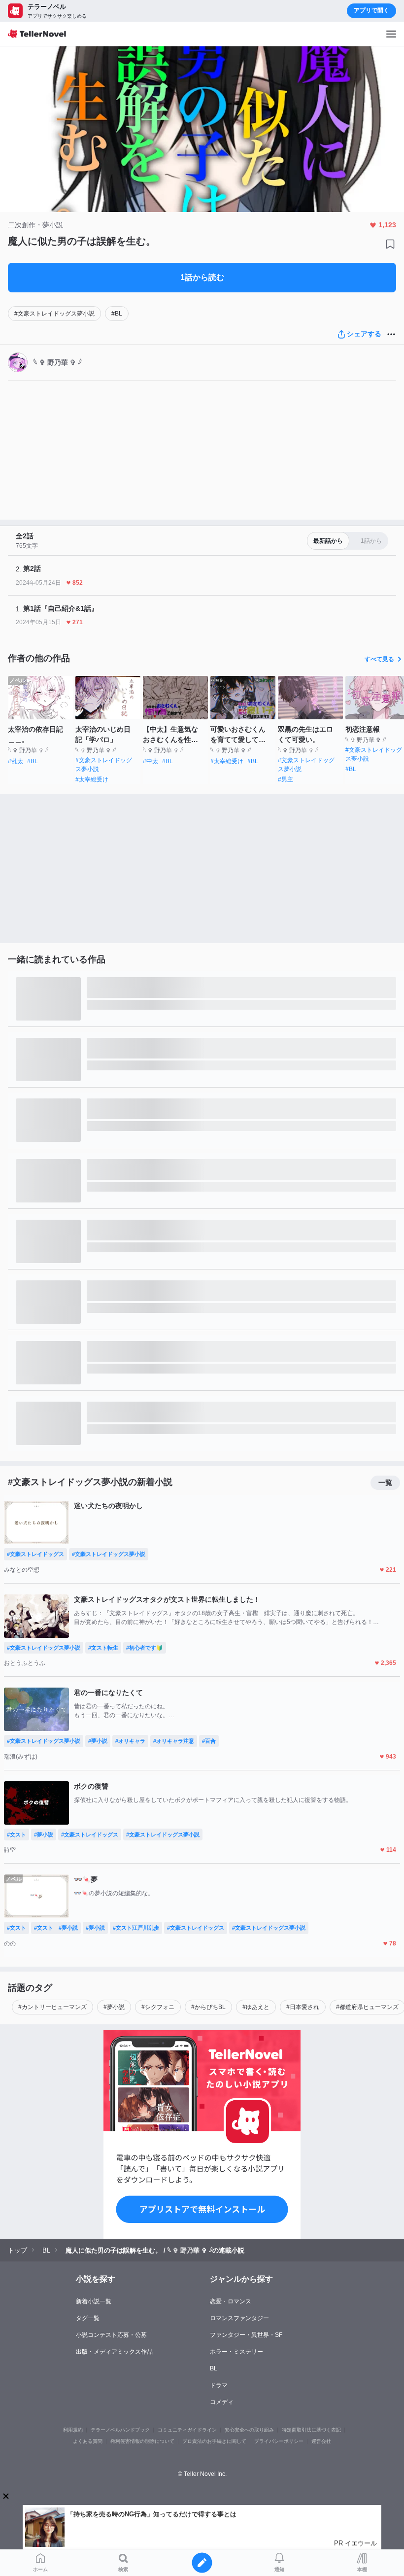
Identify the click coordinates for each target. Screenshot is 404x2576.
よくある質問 (88, 2441)
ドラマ (219, 2385)
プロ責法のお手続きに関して (214, 2441)
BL (214, 2368)
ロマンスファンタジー (239, 2318)
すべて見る (379, 659)
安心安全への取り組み (249, 2430)
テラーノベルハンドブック (120, 2430)
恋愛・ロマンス (231, 2301)
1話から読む (202, 277)
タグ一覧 (88, 2318)
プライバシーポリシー (279, 2441)
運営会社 (321, 2441)
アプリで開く (371, 10)
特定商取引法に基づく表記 (311, 2430)
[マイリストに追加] (390, 244)
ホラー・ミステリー (236, 2352)
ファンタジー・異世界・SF (246, 2335)
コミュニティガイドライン (187, 2430)
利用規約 (73, 2430)
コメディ (222, 2402)
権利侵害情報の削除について (142, 2441)
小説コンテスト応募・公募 (111, 2335)
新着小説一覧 (94, 2301)
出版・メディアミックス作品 (114, 2352)
